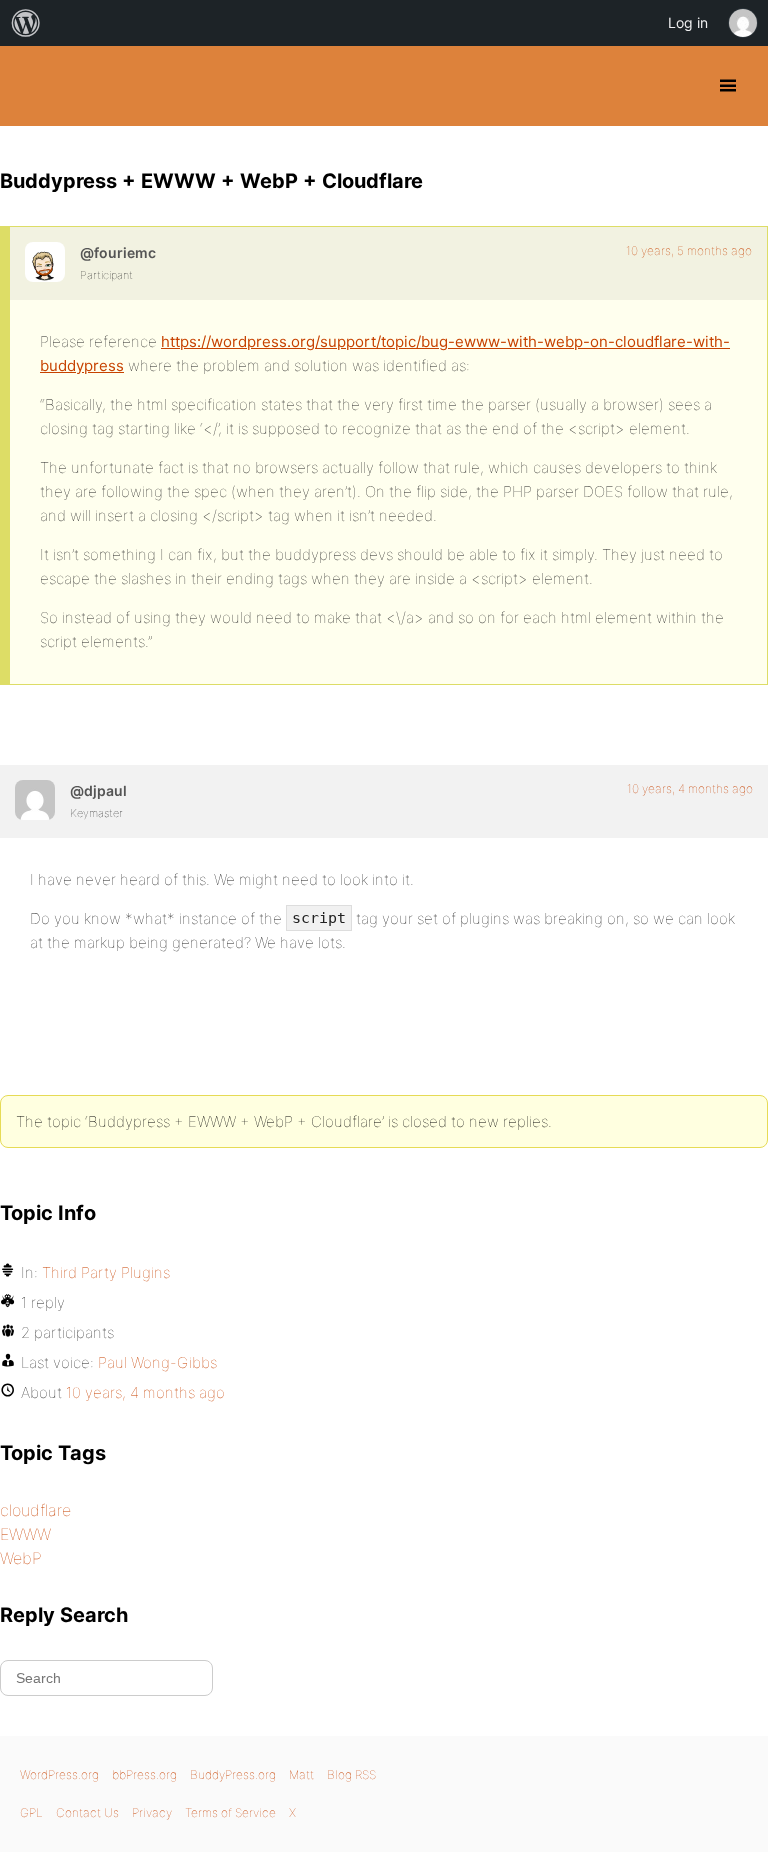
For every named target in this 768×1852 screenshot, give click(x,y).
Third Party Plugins (106, 1272)
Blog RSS (351, 1774)
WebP (21, 1558)
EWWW (25, 1534)
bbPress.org (144, 1774)
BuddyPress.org (32, 86)
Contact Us (87, 1812)
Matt (301, 1774)
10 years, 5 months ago (689, 250)
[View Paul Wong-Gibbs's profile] (35, 800)
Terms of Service (230, 1812)
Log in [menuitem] (688, 22)
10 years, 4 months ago (690, 788)
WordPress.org (59, 1774)
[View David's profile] (45, 262)
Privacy (152, 1812)
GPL (31, 1812)
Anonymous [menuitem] (742, 23)
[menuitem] (26, 23)
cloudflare (35, 1510)
